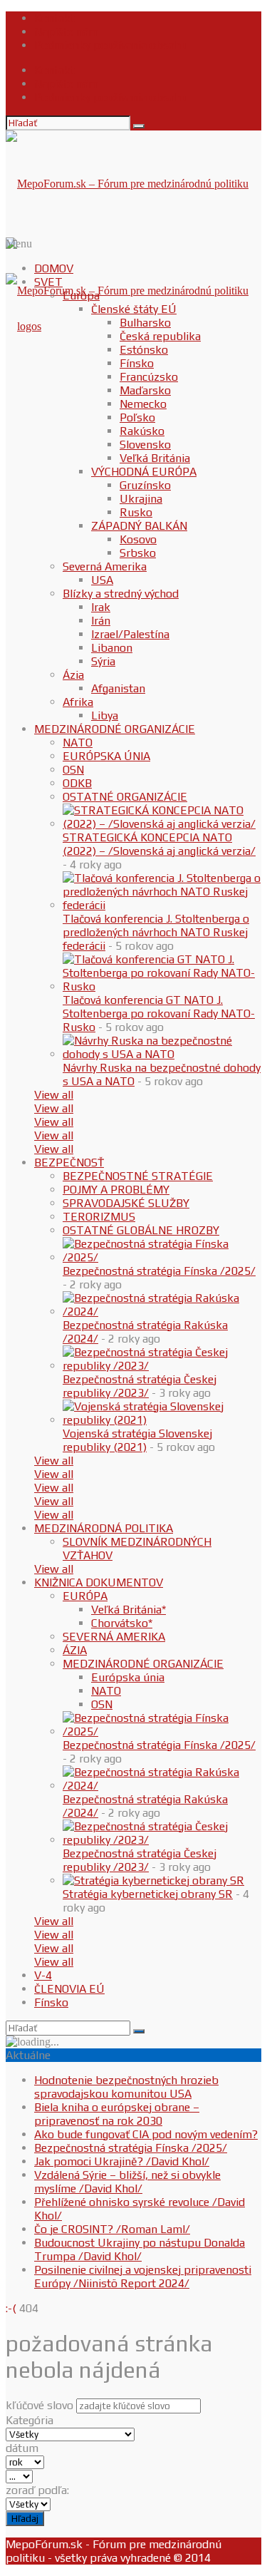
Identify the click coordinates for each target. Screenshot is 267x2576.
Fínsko (137, 363)
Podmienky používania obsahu (111, 45)
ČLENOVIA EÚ (69, 1989)
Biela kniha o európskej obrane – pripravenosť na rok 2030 (117, 2114)
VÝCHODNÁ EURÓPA (144, 472)
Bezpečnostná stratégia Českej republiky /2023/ (140, 1386)
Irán (101, 621)
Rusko (136, 512)
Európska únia (128, 1677)
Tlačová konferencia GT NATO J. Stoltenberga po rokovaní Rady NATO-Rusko (159, 1014)
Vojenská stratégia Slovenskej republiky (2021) (137, 1440)
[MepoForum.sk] (23, 326)
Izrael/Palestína (130, 634)
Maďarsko (145, 390)
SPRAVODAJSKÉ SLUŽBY (126, 1203)
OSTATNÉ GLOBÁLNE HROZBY (141, 1230)
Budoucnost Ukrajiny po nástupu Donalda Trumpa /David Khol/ (140, 2249)
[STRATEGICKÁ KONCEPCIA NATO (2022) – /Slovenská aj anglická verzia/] (162, 824)
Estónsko (144, 350)
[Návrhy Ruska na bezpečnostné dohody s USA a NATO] (162, 1054)
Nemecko (143, 404)
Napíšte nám (66, 32)
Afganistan (118, 688)
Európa (81, 296)
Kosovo (138, 539)
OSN (73, 770)
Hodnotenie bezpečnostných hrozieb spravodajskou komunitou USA (126, 2087)
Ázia (73, 675)
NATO (78, 743)
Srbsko (138, 553)
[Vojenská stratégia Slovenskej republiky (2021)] (162, 1420)
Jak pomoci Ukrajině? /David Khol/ (122, 2161)
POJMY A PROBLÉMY (116, 1190)
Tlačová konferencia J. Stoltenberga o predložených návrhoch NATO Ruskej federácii (156, 932)
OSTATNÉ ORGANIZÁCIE (125, 797)
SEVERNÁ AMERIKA (114, 1637)
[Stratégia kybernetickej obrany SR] (153, 1880)
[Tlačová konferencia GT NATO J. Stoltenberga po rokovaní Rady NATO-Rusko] (162, 986)
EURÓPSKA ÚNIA (106, 756)
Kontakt (54, 18)
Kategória (30, 2420)
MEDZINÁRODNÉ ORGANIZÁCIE (115, 729)
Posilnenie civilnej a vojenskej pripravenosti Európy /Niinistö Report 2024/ (143, 2277)
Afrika (78, 702)
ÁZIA (75, 1650)
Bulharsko (145, 323)
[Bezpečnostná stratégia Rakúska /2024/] (162, 1312)
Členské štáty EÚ (134, 309)
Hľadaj (25, 2519)
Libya (105, 715)
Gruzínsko (145, 485)
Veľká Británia (155, 458)
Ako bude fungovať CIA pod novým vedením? (146, 2134)
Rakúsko (142, 431)
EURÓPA (85, 1596)
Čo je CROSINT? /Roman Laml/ (112, 2229)
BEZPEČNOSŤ (69, 1163)
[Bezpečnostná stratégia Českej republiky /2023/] (162, 1366)
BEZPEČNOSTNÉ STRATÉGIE (138, 1176)
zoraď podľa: (37, 2490)
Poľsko (137, 417)
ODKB (77, 783)
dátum (22, 2448)
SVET (48, 282)
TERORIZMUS (99, 1217)
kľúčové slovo (40, 2405)
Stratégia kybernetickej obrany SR (148, 1894)
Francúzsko (149, 377)
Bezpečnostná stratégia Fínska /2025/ (159, 1271)
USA (102, 580)
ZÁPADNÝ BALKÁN (139, 526)
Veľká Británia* (129, 1610)
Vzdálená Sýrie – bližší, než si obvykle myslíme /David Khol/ (127, 2182)
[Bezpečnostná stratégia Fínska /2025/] (162, 1257)
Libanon (112, 648)
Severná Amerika (105, 566)
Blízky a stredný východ (121, 594)
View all (54, 1095)
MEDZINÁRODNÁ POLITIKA (104, 1528)
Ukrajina (141, 499)
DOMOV (54, 268)
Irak (101, 607)
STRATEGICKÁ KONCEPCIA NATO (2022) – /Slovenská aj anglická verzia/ (159, 844)
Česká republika (160, 336)
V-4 (43, 1975)
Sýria (103, 661)
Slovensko (145, 445)
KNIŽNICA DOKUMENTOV (99, 1582)
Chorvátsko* (122, 1623)
